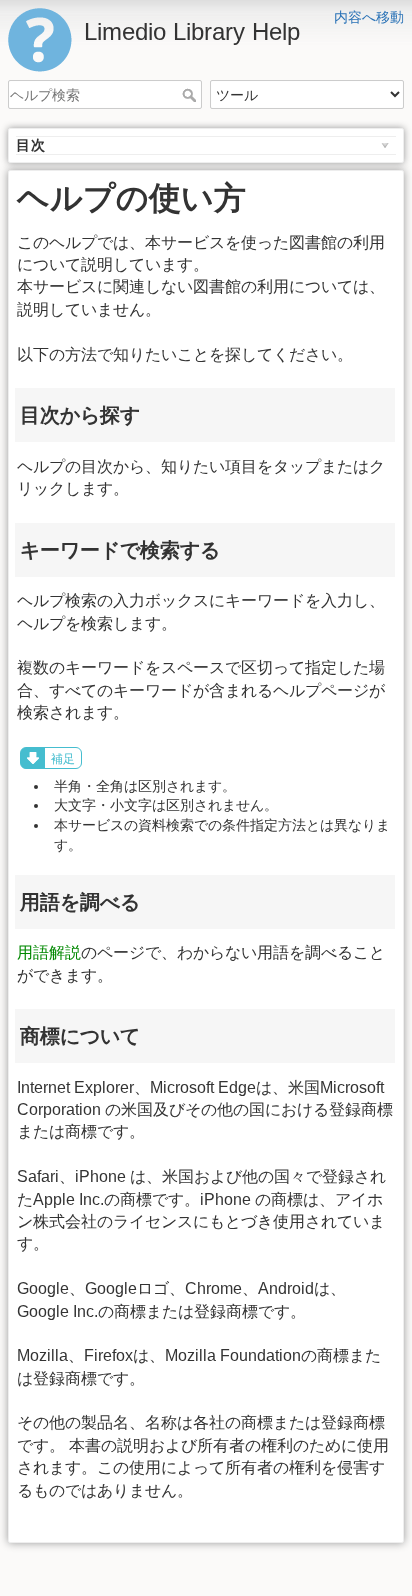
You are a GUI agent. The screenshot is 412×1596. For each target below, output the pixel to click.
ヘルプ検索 (191, 95)
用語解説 (49, 952)
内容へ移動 (369, 17)
